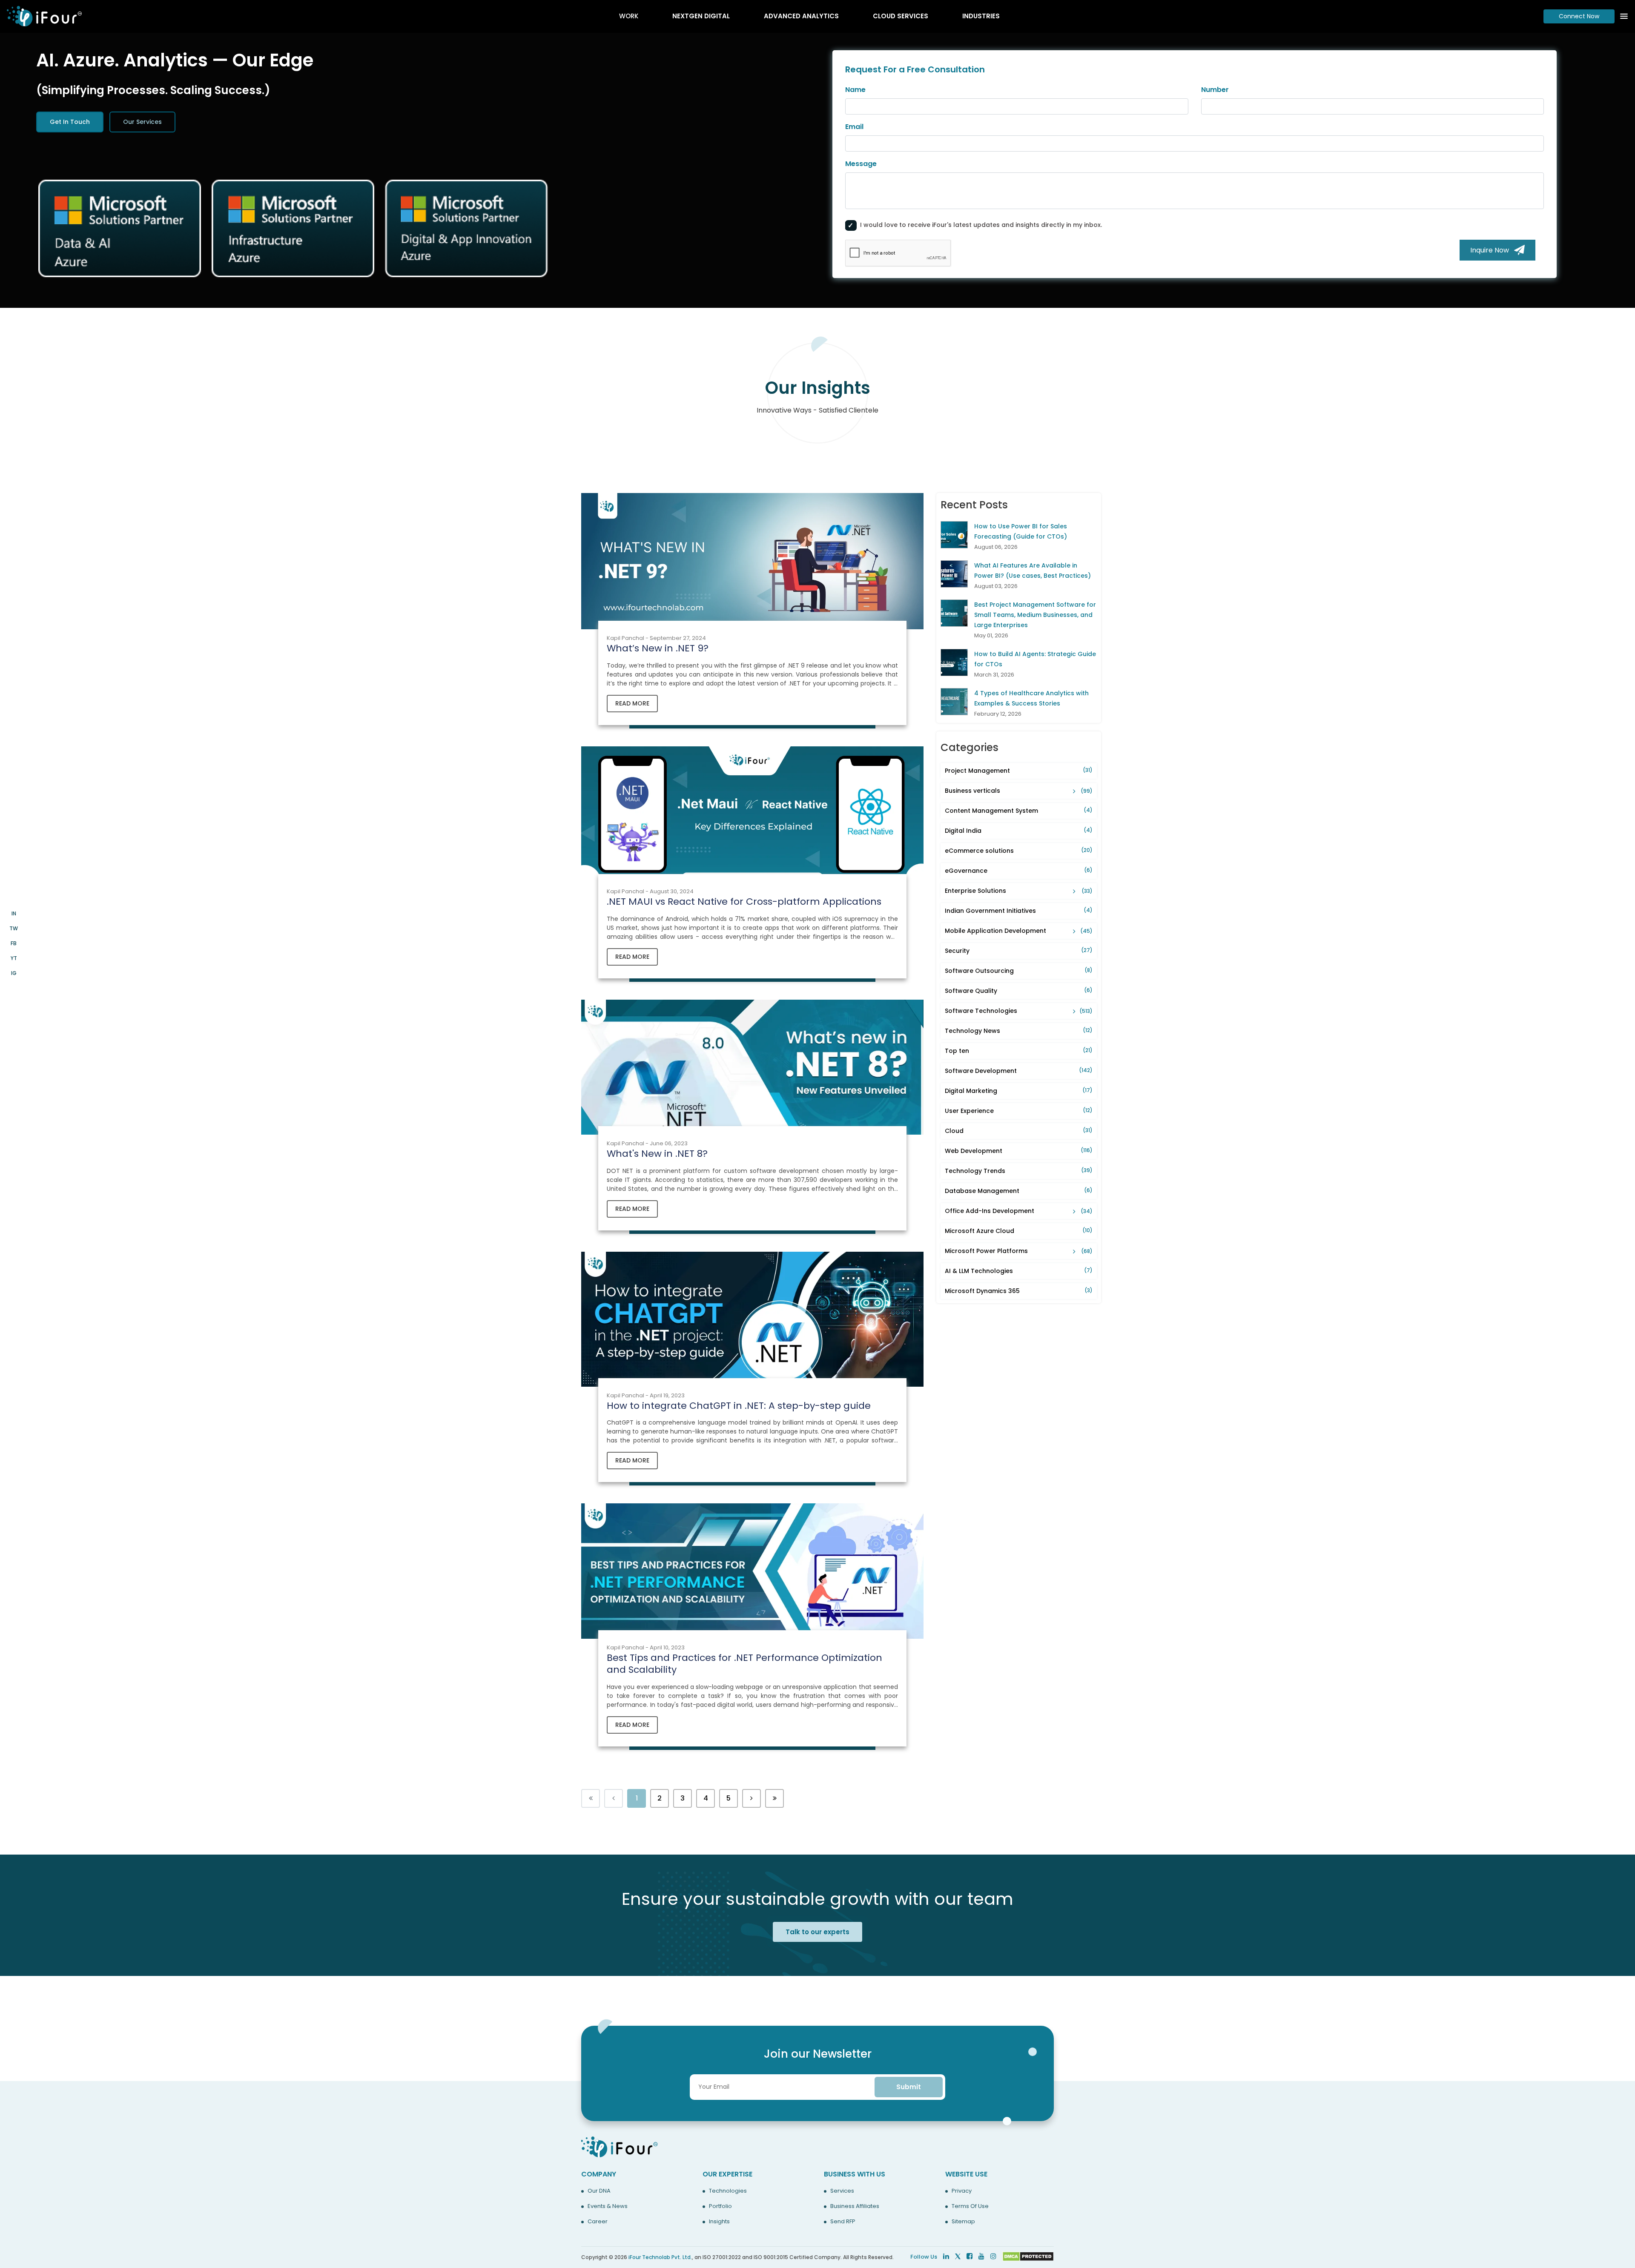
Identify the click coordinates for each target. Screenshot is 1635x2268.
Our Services (142, 122)
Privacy (962, 2191)
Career (598, 2222)
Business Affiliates (855, 2206)
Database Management (1019, 1191)
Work (629, 16)
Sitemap (963, 2222)
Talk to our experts (817, 1932)
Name (855, 90)
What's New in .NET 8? (657, 1154)
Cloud (1019, 1131)
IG (14, 973)
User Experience (1019, 1111)
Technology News (1019, 1031)
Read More (632, 703)
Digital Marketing (1019, 1091)
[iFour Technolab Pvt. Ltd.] (620, 2146)
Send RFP (843, 2222)
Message (861, 164)
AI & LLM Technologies (1019, 1271)
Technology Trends (1019, 1171)
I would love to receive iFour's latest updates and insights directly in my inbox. (981, 225)
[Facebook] (970, 2256)
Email (854, 127)
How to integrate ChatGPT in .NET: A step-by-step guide (739, 1406)
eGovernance (1019, 871)
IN (14, 913)
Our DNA (599, 2191)
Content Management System (1019, 811)
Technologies (728, 2191)
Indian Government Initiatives (1019, 911)
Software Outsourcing (1019, 971)
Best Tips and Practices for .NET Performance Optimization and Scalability (744, 1664)
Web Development (1019, 1151)
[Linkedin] (946, 2256)
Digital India (1019, 831)
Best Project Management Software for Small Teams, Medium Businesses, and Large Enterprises (1035, 615)
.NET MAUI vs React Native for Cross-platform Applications (744, 902)
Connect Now (1579, 16)
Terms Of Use (970, 2206)
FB (14, 943)
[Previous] (752, 1798)
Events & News (608, 2206)
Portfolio (720, 2206)
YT (14, 958)
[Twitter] (958, 2256)
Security (1019, 951)
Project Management (1019, 771)
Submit (909, 2087)
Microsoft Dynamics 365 (1019, 1291)
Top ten (1019, 1051)
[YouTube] (981, 2256)
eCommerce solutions (1019, 851)
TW (14, 928)
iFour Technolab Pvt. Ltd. (660, 2257)
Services (842, 2191)
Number (1215, 90)
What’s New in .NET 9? (658, 648)
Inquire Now (1492, 250)
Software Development (1019, 1071)
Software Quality (1019, 991)
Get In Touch (70, 122)
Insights (719, 2222)
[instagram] (993, 2256)
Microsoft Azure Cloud (1019, 1231)
